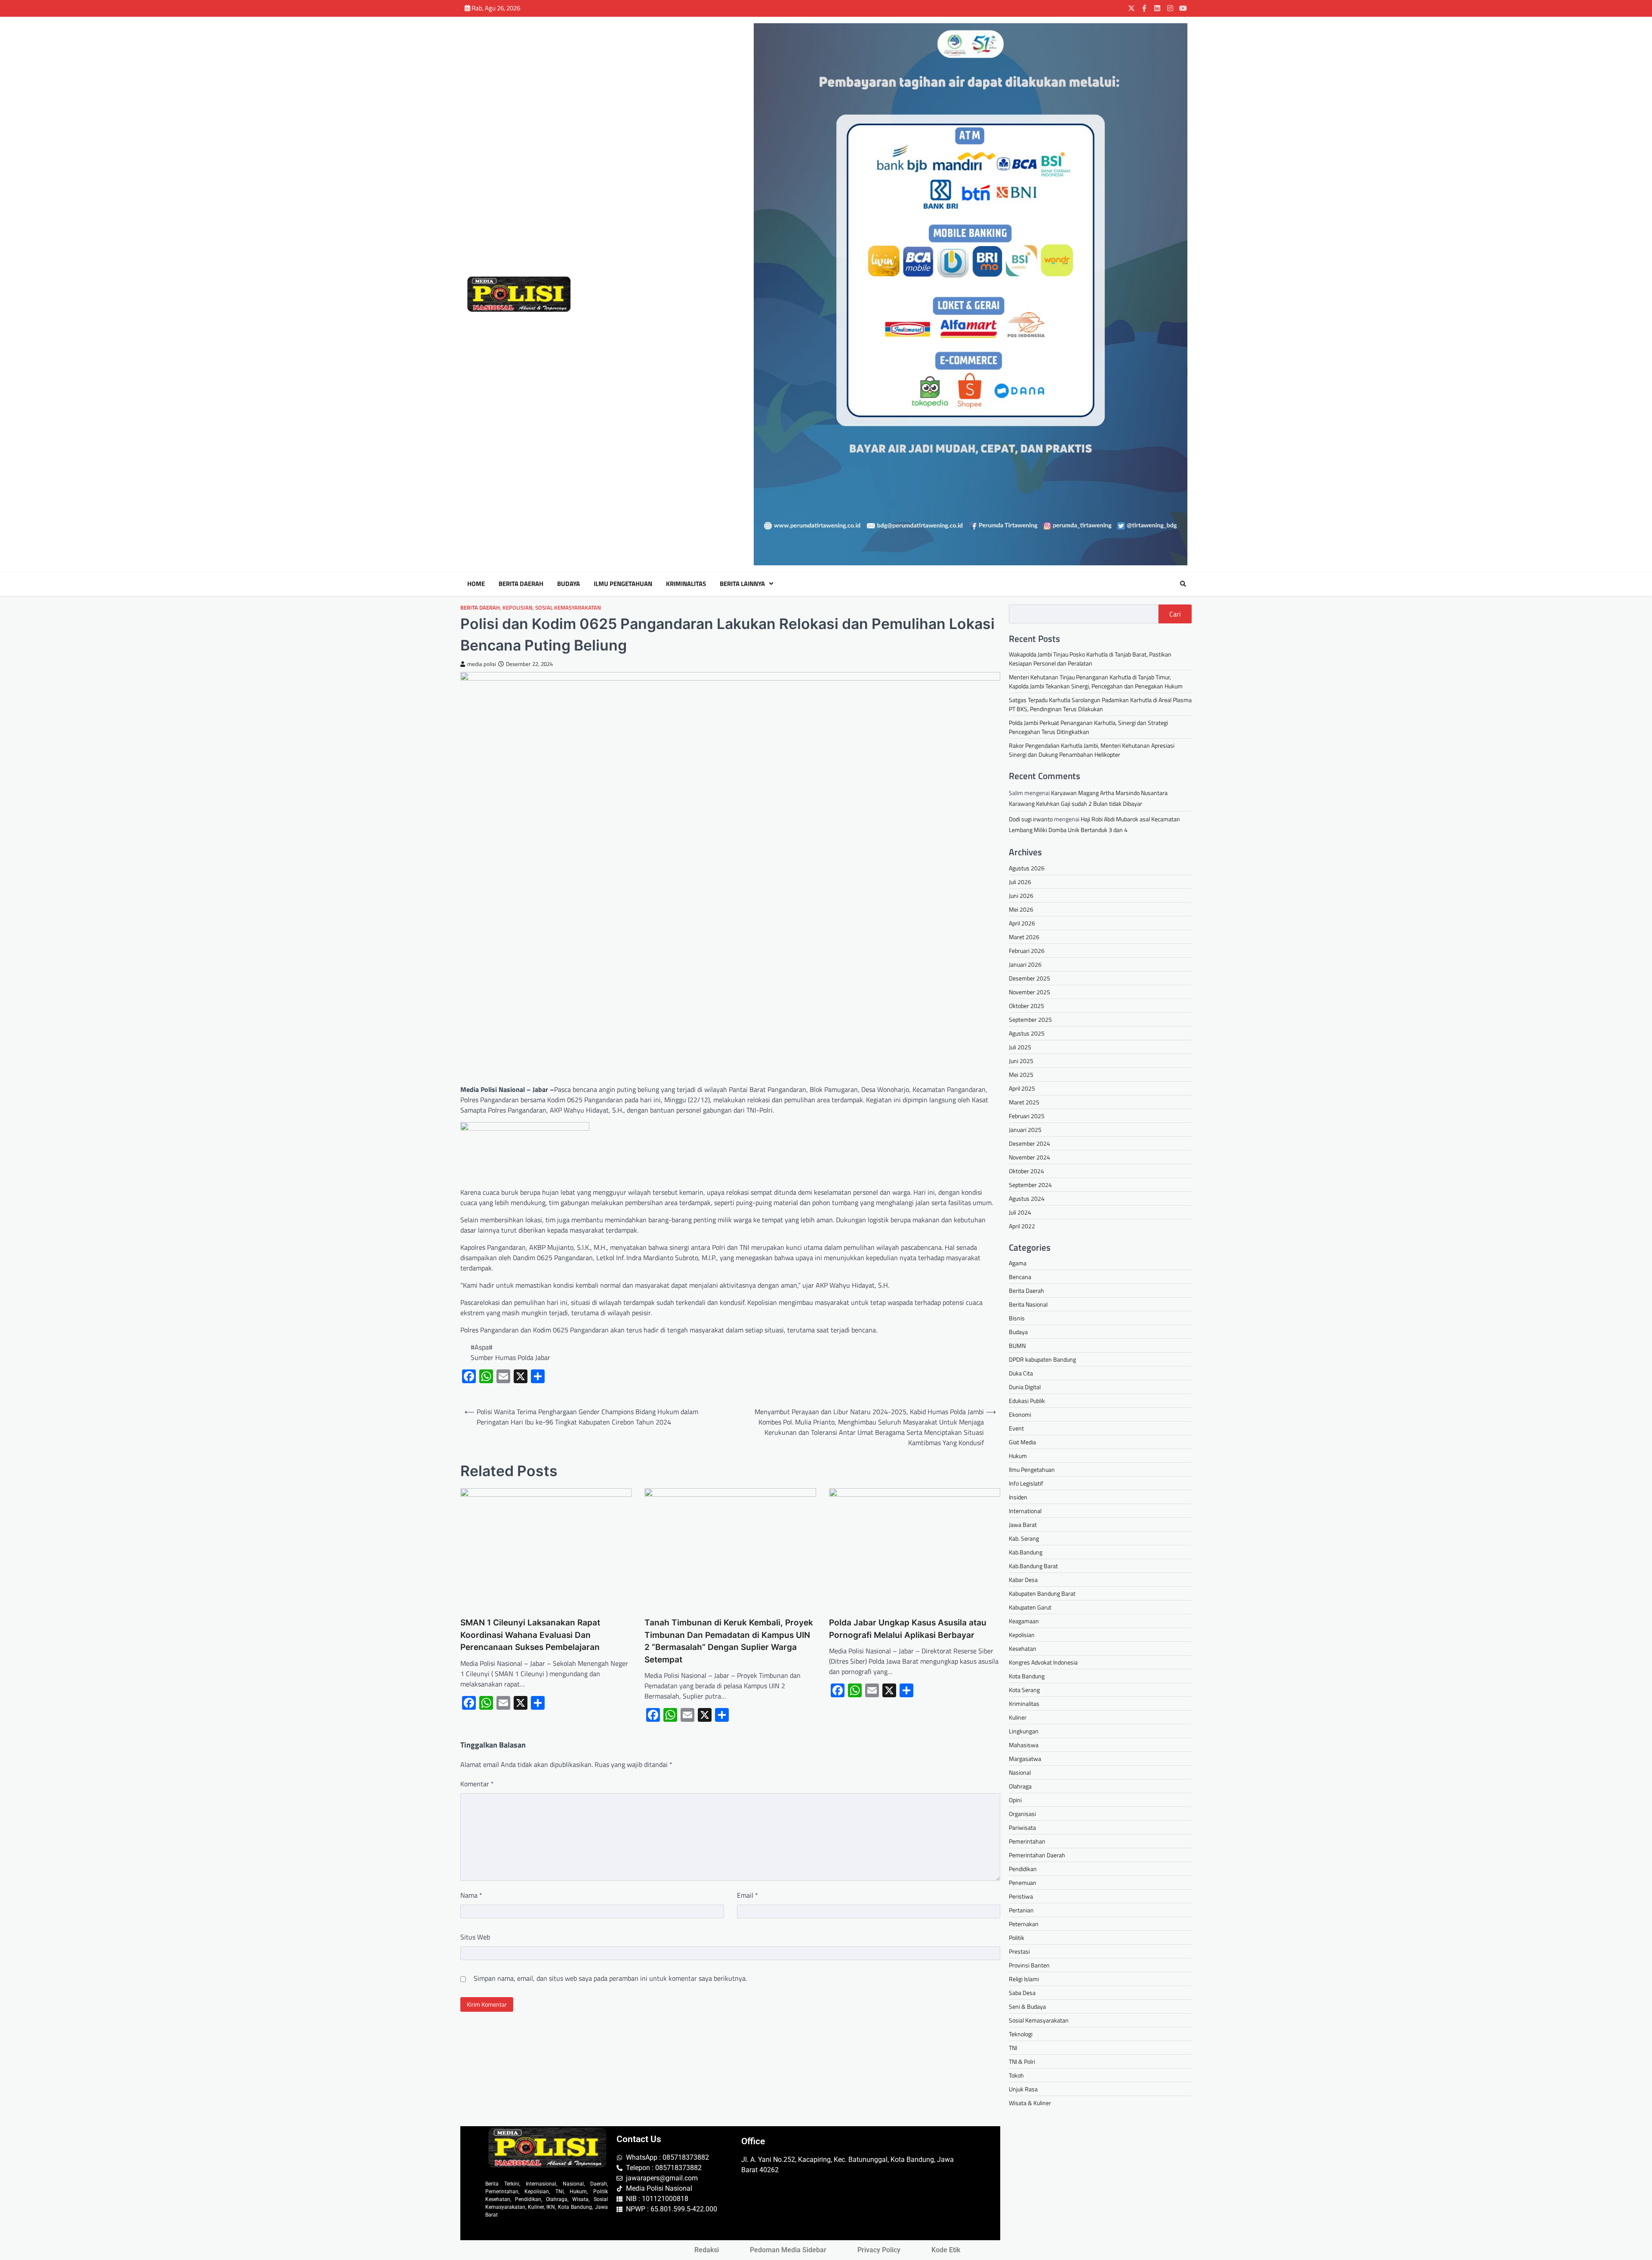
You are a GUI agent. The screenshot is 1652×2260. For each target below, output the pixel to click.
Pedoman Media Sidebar (788, 2250)
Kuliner (1018, 1717)
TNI (1013, 2048)
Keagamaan (1024, 1621)
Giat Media (1022, 1442)
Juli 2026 (1020, 882)
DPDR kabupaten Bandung (1042, 1359)
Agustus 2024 (1027, 1198)
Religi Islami (1024, 1979)
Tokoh (1016, 2075)
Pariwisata (1022, 1827)
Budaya (569, 584)
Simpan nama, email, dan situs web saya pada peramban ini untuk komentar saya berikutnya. (610, 1978)
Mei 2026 (1021, 909)
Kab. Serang (1024, 1538)
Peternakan (1024, 1924)
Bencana (1020, 1277)
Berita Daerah (521, 584)
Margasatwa (1025, 1759)
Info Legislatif (1026, 1483)
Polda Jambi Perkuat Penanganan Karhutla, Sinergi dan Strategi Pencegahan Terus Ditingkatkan (1088, 727)
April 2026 (1022, 923)
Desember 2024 (1029, 1143)
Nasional (1020, 1772)
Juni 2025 (1021, 1061)
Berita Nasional (1028, 1304)
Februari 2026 (1027, 951)
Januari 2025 (1025, 1130)
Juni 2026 (1021, 896)
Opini (1015, 1800)
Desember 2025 (1029, 978)
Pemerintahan (1027, 1841)
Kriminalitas (686, 584)
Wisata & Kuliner (1030, 2103)
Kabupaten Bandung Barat (1042, 1593)
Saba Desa (1022, 1993)
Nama (471, 1895)
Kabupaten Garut (1030, 1607)
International (1025, 1511)
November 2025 (1029, 992)
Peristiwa (1021, 1896)
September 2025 (1030, 1019)
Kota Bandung (1027, 1676)
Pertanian (1021, 1910)
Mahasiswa (1024, 1745)
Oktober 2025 (1026, 1006)
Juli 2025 (1020, 1047)
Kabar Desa (1023, 1580)
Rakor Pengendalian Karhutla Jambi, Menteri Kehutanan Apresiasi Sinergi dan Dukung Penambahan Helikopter (1092, 750)
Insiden (1018, 1497)
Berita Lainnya (742, 584)
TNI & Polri (1022, 2061)
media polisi (482, 664)
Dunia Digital (1025, 1387)
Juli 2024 (1020, 1212)
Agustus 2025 (1027, 1033)
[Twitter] (1131, 8)
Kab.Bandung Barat (1033, 1566)
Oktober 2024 (1026, 1171)
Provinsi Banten (1029, 1965)
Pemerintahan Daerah (1037, 1855)
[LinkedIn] (1157, 8)
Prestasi (1019, 1951)
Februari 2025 (1027, 1116)
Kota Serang (1024, 1690)
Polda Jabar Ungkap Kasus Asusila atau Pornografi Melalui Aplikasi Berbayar (908, 1629)
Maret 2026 (1024, 937)
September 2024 (1030, 1185)
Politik (1017, 1938)
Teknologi (1021, 2034)
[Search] (1183, 584)
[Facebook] (1144, 8)
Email (747, 1895)
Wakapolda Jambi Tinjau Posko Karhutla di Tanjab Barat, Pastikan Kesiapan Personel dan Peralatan (1090, 659)
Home (476, 584)
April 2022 (1022, 1226)
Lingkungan (1024, 1731)
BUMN (1017, 1346)
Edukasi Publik (1027, 1401)
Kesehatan (1023, 1648)
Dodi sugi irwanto (1031, 819)
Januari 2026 (1025, 964)
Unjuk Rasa (1023, 2089)
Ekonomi (1020, 1414)
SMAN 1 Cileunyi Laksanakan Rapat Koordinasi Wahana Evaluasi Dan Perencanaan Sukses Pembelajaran (530, 1635)
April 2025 (1022, 1088)
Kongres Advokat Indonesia (1043, 1662)
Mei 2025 (1021, 1075)
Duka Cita (1021, 1373)
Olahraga (1020, 1786)
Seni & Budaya (1027, 2006)
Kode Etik (946, 2250)
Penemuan (1023, 1882)
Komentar (477, 1784)
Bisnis (1017, 1318)
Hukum (1018, 1456)
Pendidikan (1023, 1869)
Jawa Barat (1023, 1525)
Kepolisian (518, 608)
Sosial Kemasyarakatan (568, 608)
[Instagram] (1170, 8)
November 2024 (1029, 1157)
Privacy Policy (879, 2250)
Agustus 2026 (1027, 868)
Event (1016, 1428)
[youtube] (1183, 8)
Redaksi (707, 2250)
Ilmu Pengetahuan (623, 584)
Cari (1175, 614)
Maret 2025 (1024, 1102)
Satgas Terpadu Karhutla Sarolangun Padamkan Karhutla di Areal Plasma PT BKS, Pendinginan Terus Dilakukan (1100, 704)
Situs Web (475, 1937)
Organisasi (1022, 1814)
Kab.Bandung (1026, 1552)
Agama (1018, 1263)
